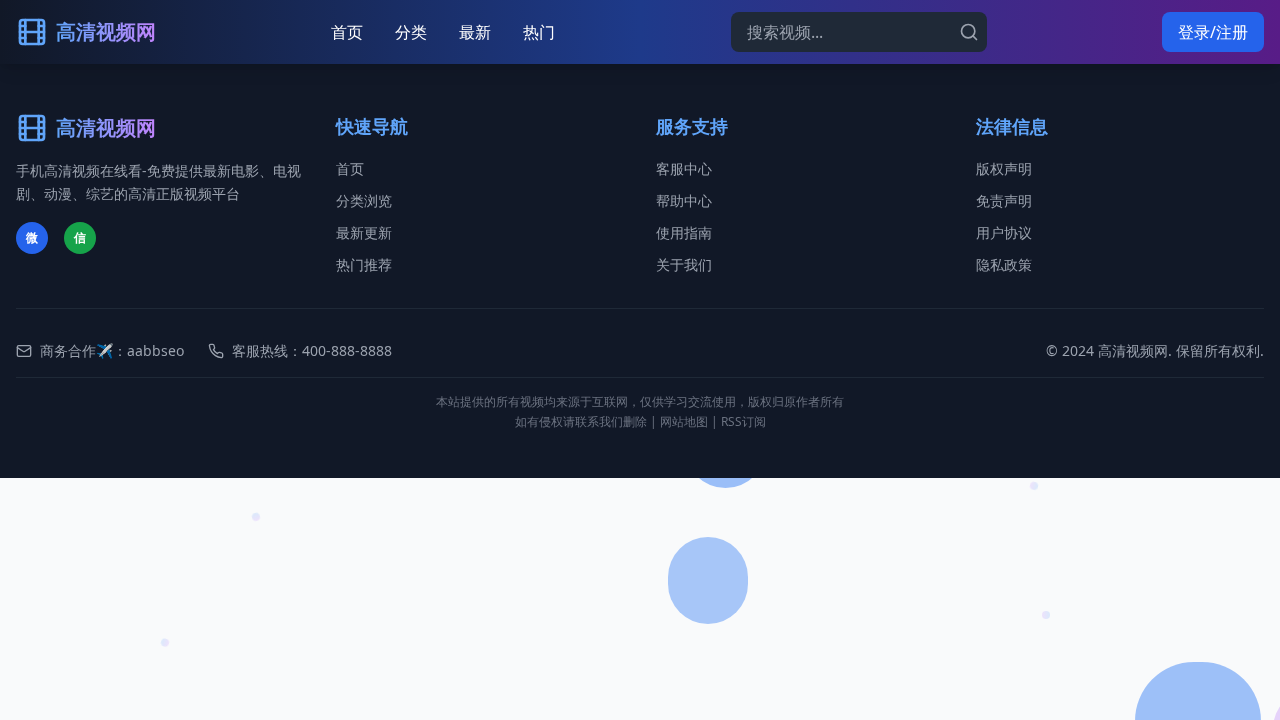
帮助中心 (684, 200)
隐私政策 (1004, 264)
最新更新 (364, 232)
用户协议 (1004, 232)
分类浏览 (364, 200)
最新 (475, 32)
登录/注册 (1213, 32)
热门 (539, 32)
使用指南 (684, 232)
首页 (347, 32)
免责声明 (1004, 200)
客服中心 (684, 168)
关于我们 (684, 264)
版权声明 (1004, 168)
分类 (411, 32)
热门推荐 (364, 264)
